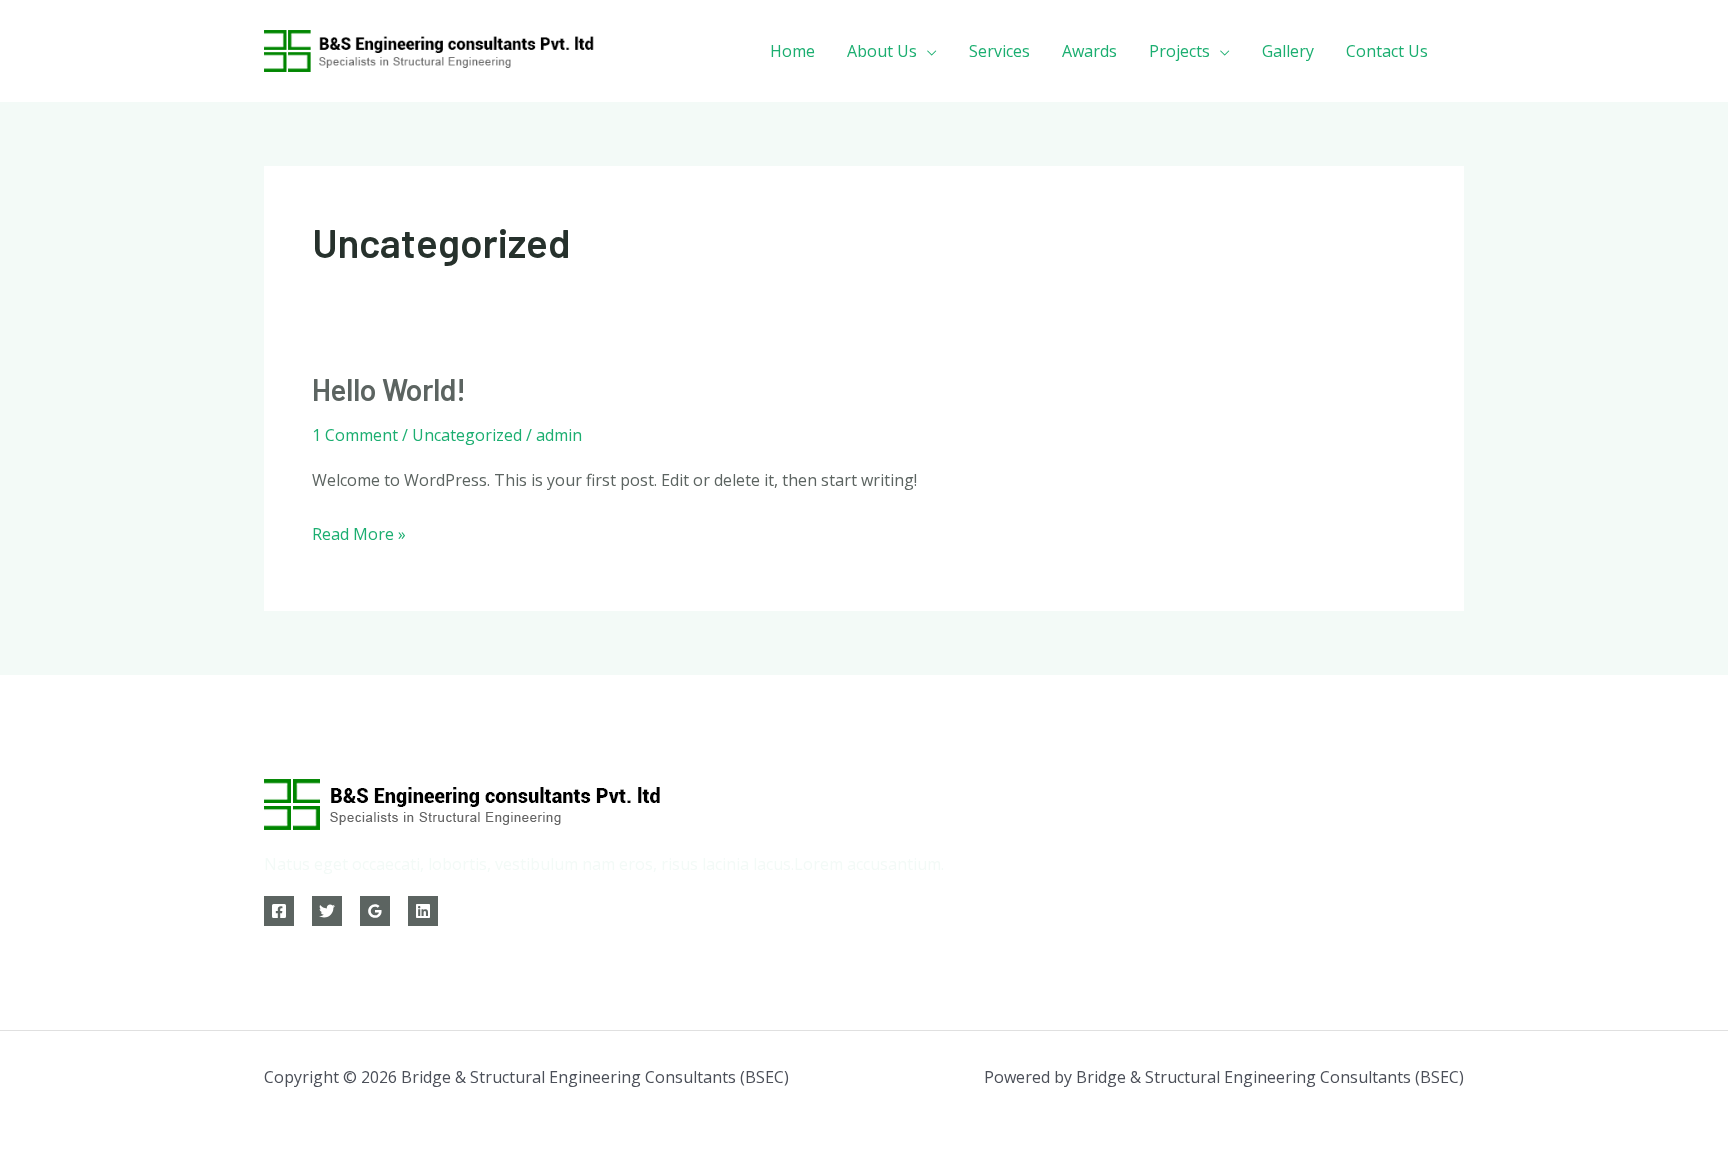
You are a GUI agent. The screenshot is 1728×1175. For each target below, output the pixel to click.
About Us (882, 51)
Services (999, 51)
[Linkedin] (423, 911)
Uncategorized (467, 435)
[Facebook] (279, 911)
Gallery (1288, 51)
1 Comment (355, 435)
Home (792, 51)
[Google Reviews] (375, 911)
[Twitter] (327, 911)
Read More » (359, 532)
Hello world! (389, 389)
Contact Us (1387, 51)
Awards (1089, 51)
